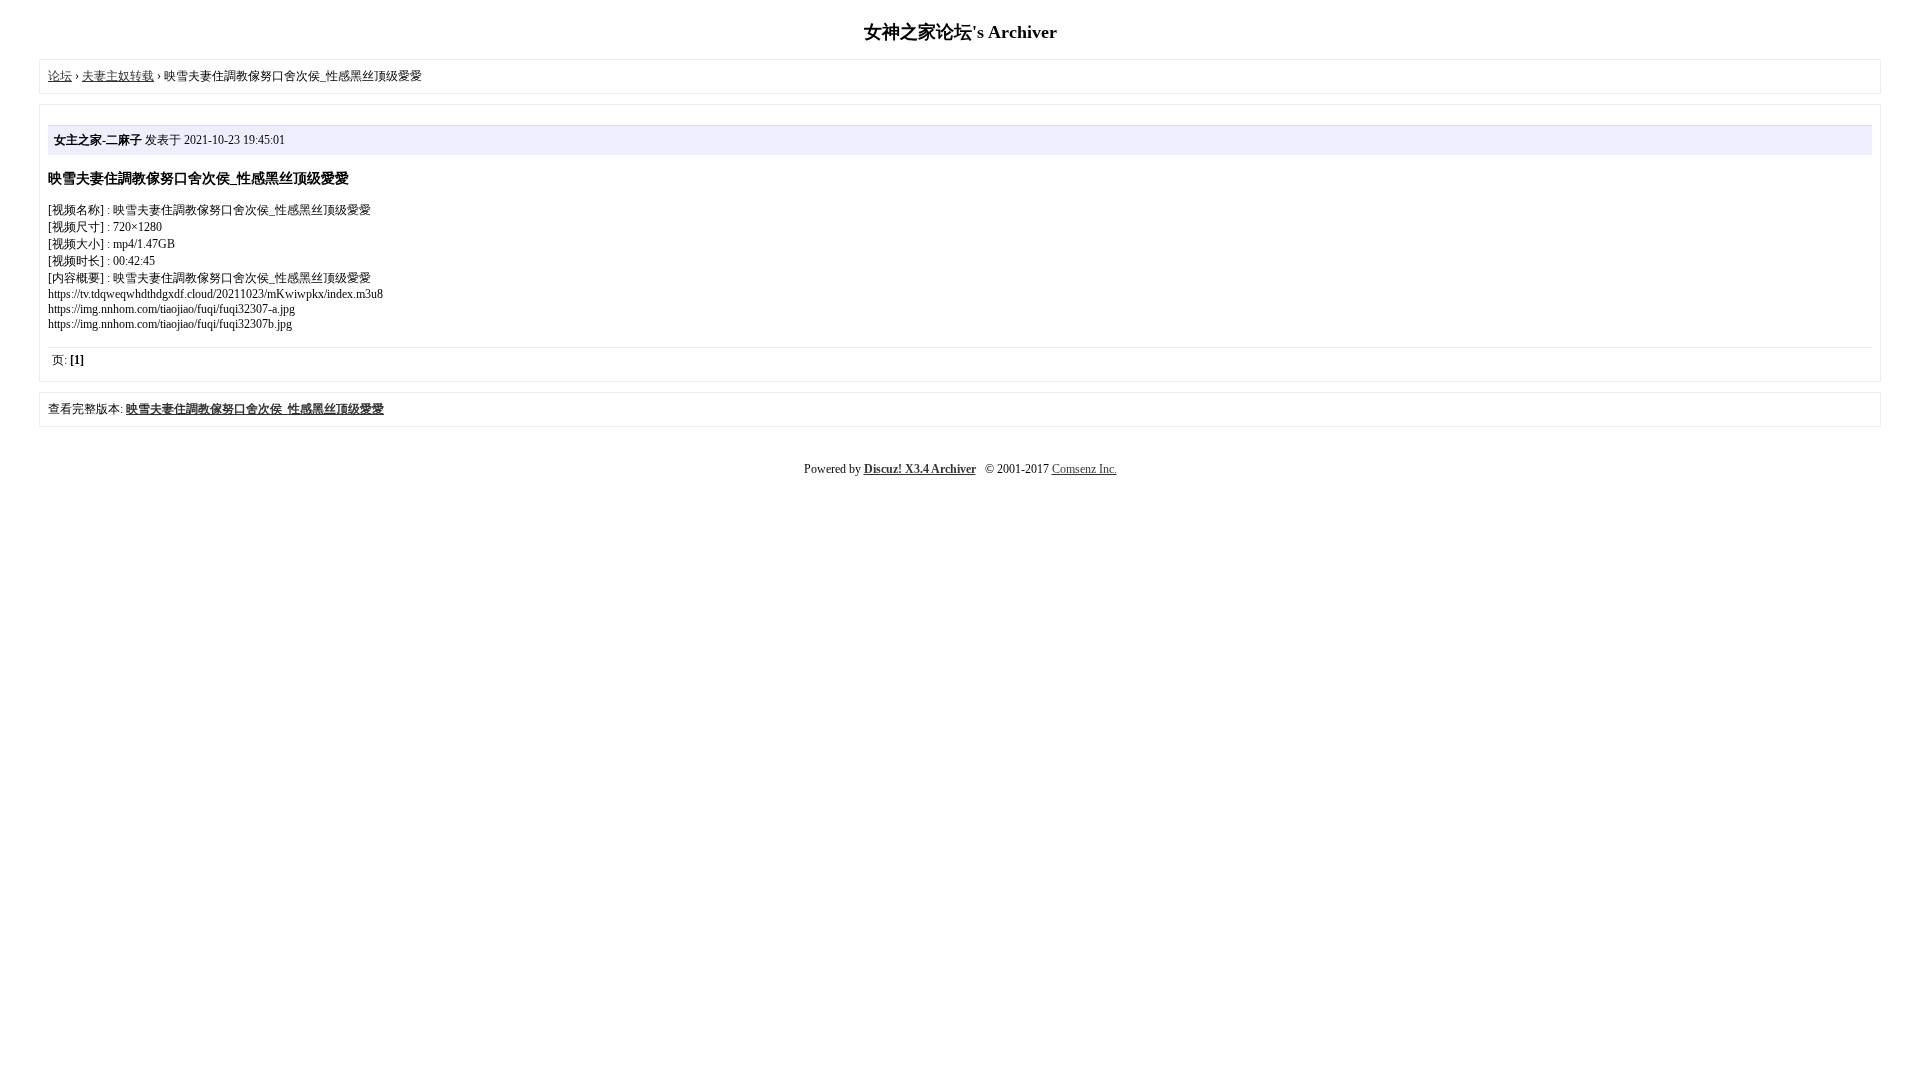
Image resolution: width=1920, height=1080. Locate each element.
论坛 (60, 76)
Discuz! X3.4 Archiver (920, 469)
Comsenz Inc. (1084, 469)
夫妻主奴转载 (118, 76)
